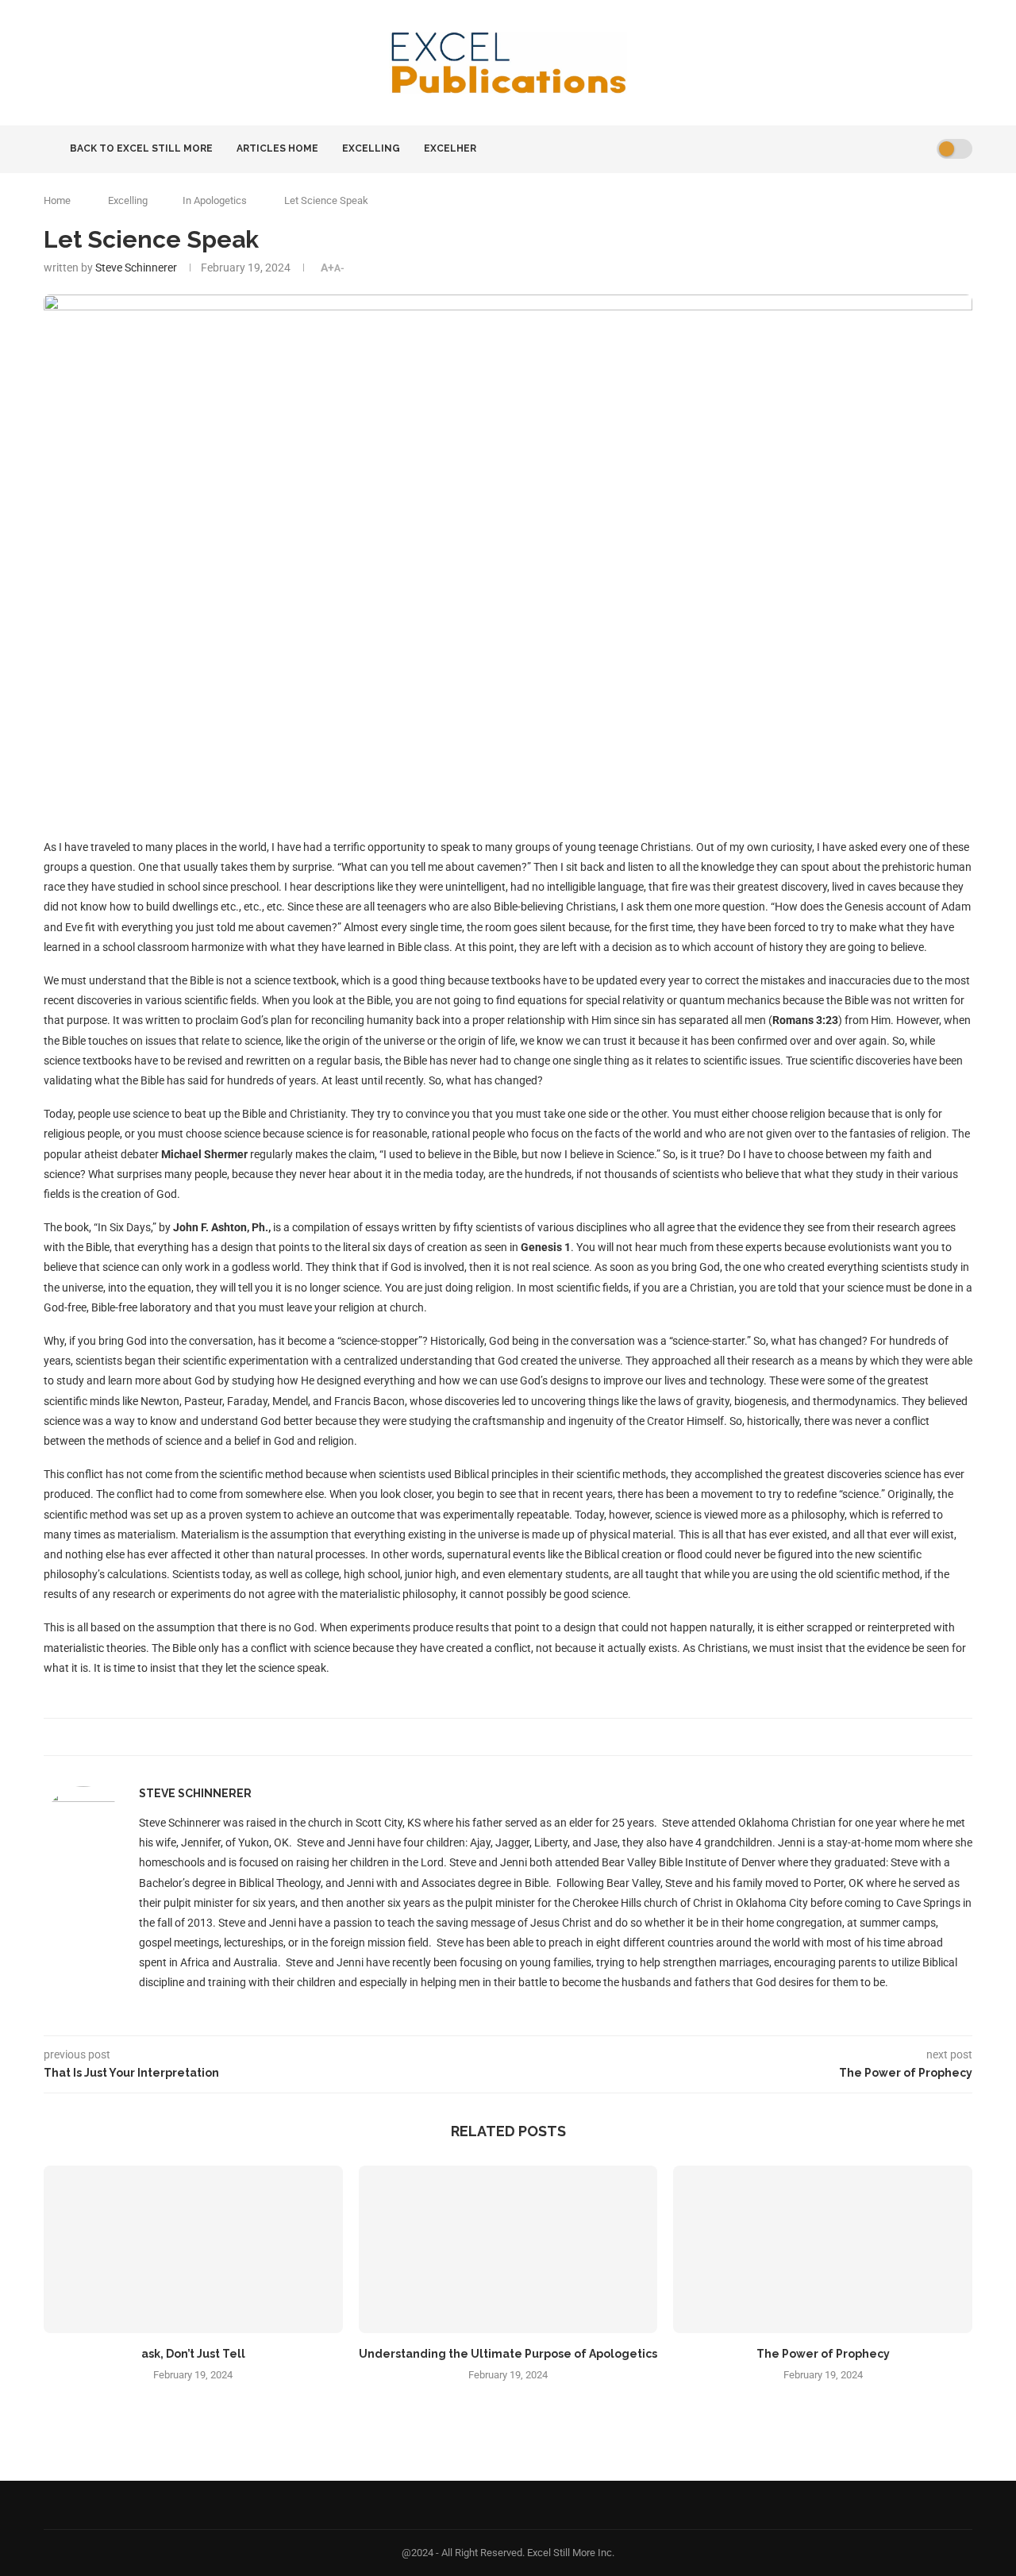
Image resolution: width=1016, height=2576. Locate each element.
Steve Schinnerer (136, 268)
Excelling (371, 148)
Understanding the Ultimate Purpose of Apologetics (508, 2354)
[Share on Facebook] (496, 1737)
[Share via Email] (512, 1737)
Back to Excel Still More (140, 148)
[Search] (919, 149)
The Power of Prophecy (823, 2354)
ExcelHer (450, 148)
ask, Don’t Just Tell (193, 2354)
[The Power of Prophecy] (823, 2250)
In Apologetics (215, 200)
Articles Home (277, 148)
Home (57, 200)
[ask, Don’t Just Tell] (193, 2250)
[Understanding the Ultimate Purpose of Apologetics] (508, 2250)
